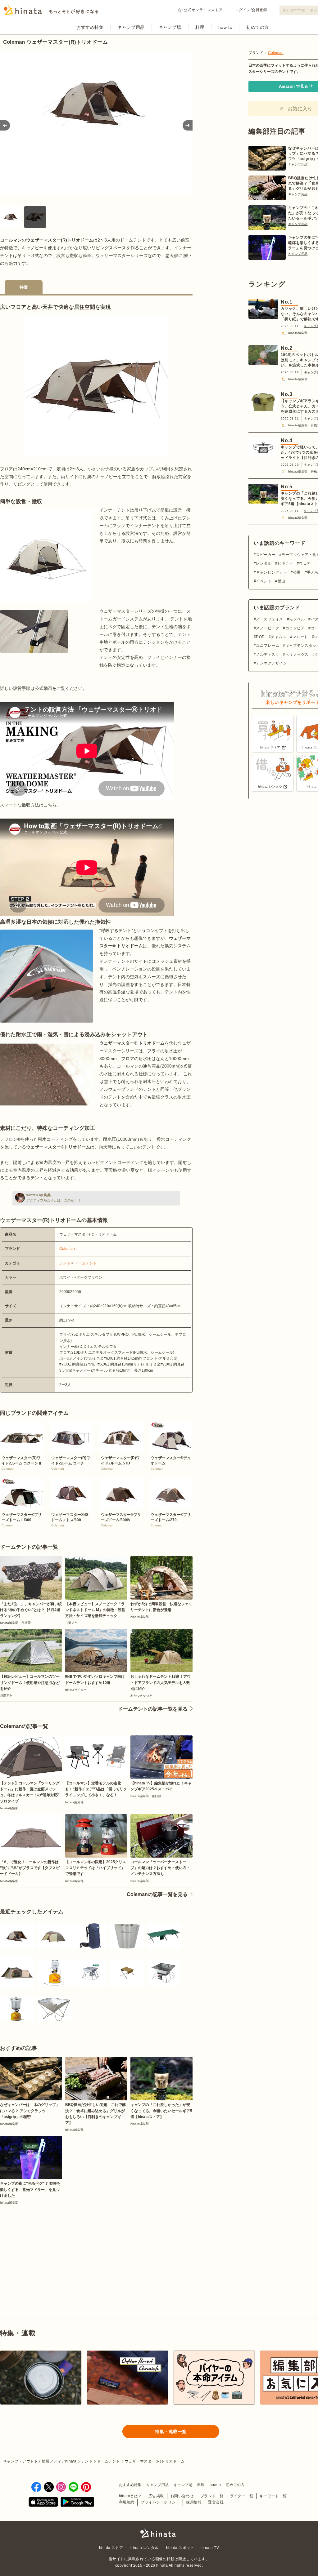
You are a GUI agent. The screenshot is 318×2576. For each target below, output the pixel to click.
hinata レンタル (144, 2548)
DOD (260, 637)
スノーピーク (268, 628)
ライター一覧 (242, 2496)
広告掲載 (156, 2496)
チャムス (279, 637)
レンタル (264, 563)
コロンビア (295, 628)
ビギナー (285, 563)
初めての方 (258, 27)
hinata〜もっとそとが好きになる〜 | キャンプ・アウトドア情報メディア (159, 2533)
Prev (5, 125)
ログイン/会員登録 (251, 10)
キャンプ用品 (131, 27)
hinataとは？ (130, 2496)
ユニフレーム (268, 646)
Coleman (67, 1249)
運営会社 (216, 2502)
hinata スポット (180, 2548)
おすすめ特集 (90, 27)
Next (188, 125)
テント (65, 1263)
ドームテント (86, 1263)
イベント (264, 581)
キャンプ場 (170, 27)
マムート (300, 637)
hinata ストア (111, 2548)
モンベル (297, 619)
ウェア (305, 563)
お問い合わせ (182, 2496)
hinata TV (210, 2548)
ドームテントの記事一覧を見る (153, 1709)
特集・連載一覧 (171, 2432)
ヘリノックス (297, 655)
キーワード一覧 (273, 2496)
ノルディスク (268, 655)
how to (225, 27)
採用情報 (194, 2502)
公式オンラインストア (203, 10)
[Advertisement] (46, 2247)
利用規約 (127, 2502)
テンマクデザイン (271, 663)
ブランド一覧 (212, 2496)
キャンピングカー (271, 572)
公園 (297, 572)
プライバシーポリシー (160, 2502)
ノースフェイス (269, 619)
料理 (200, 27)
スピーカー (266, 555)
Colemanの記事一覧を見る (157, 1894)
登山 (281, 581)
